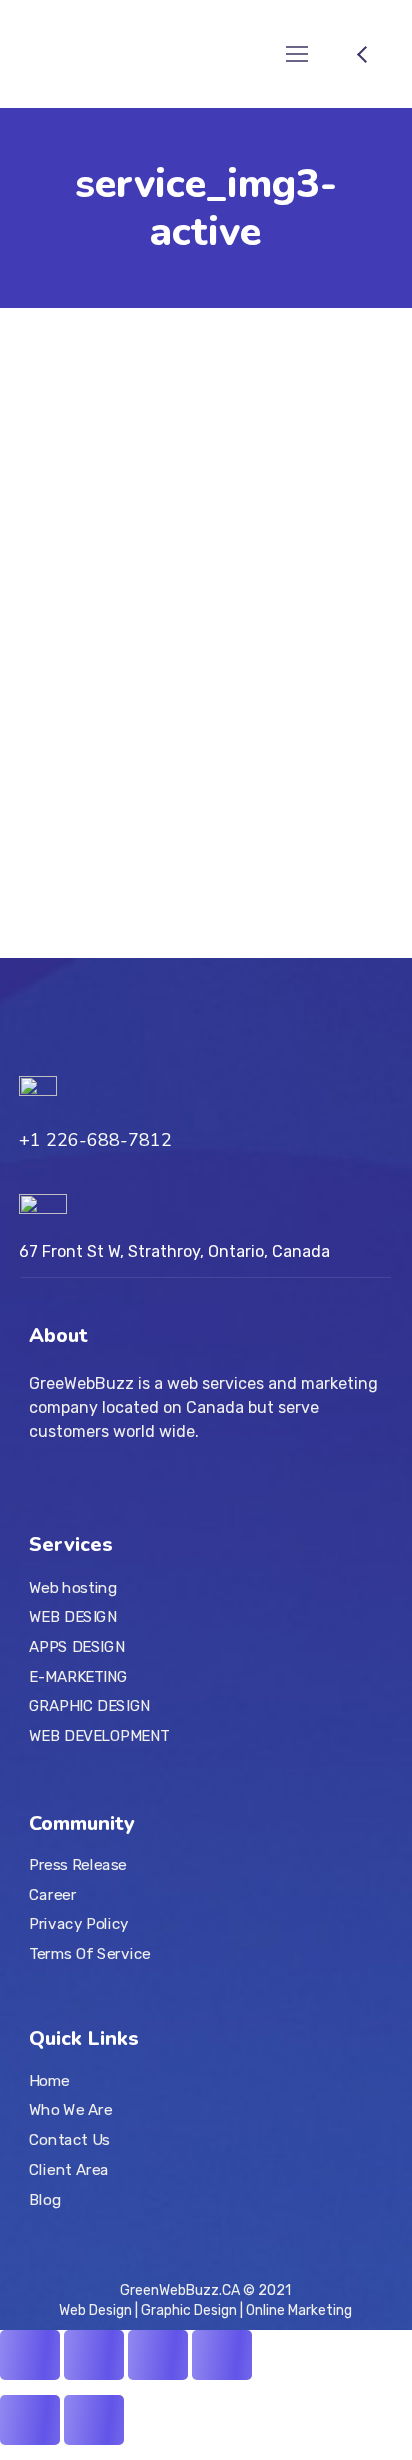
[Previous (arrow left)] (30, 2420)
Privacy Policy (79, 1924)
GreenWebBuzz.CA (180, 2290)
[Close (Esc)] (30, 2355)
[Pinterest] (165, 2236)
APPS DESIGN (77, 1647)
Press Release (78, 1864)
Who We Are (71, 2111)
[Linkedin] (131, 2236)
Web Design (97, 2310)
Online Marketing (297, 2310)
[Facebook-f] (63, 2236)
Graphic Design (189, 2310)
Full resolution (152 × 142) (105, 790)
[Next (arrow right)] (94, 2420)
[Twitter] (29, 2236)
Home (49, 2081)
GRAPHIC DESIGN (90, 1706)
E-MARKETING (78, 1677)
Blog (45, 2199)
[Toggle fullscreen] (158, 2355)
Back (40, 869)
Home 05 (260, 769)
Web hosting (73, 1588)
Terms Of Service (90, 1953)
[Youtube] (97, 2236)
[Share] (94, 2355)
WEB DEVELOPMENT (99, 1736)
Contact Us (69, 2140)
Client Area (69, 2170)
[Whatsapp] (199, 2236)
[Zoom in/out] (222, 2355)
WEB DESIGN (73, 1617)
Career (53, 1894)
